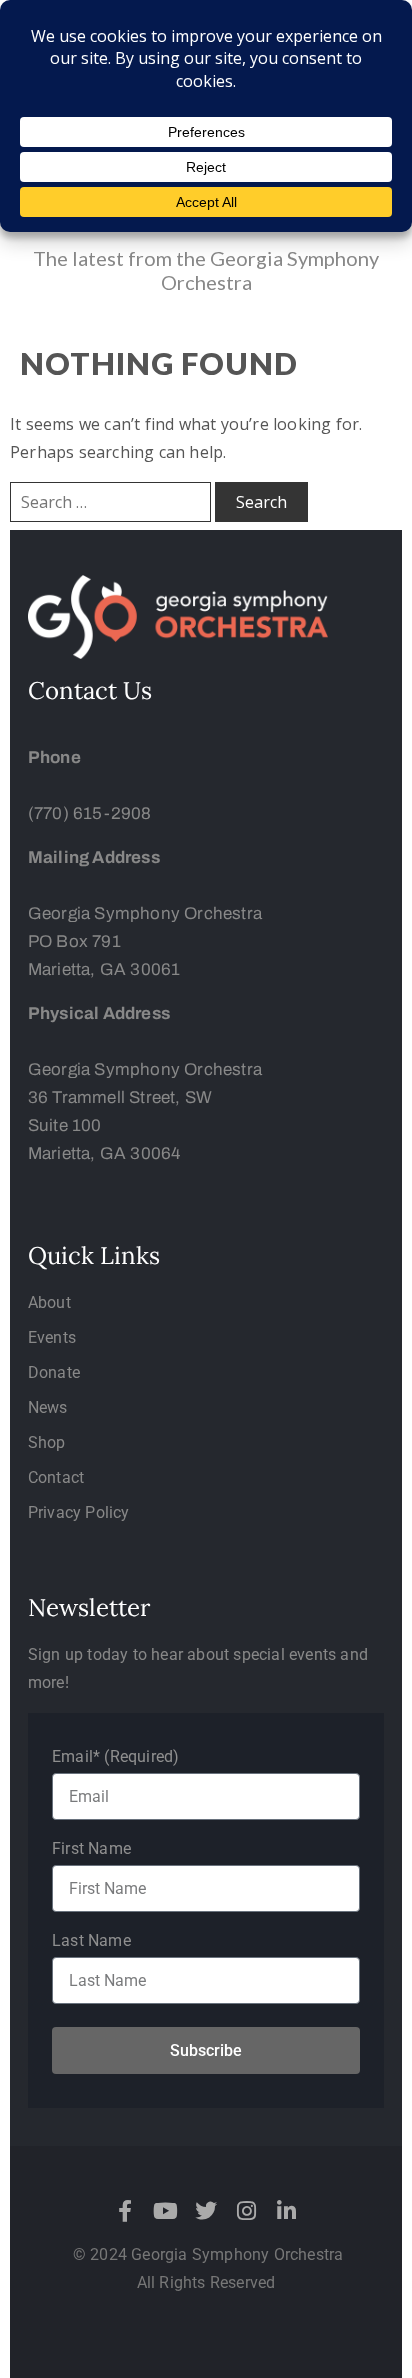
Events (52, 1337)
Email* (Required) (115, 1756)
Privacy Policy (79, 1512)
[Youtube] (166, 2211)
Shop (47, 1442)
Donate (54, 1372)
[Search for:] (110, 502)
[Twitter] (206, 2211)
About (49, 1302)
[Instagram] (246, 2211)
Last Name (91, 1940)
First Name (91, 1848)
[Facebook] (126, 2211)
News (48, 1407)
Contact (56, 1477)
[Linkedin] (286, 2211)
